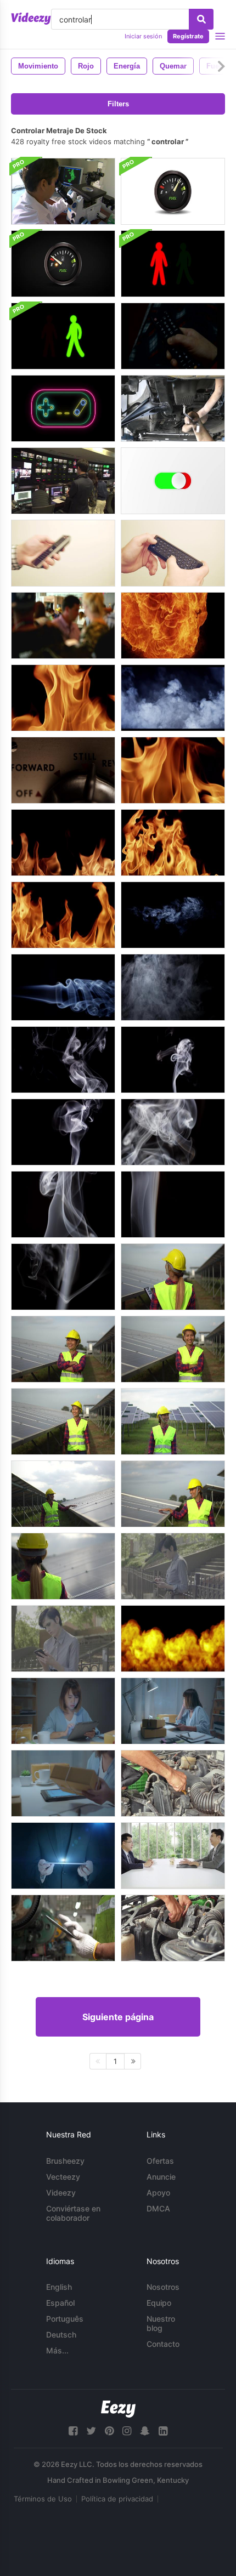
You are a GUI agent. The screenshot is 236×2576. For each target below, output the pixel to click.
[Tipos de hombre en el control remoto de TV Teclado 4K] (173, 553)
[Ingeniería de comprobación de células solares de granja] (173, 1277)
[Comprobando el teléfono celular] (173, 1566)
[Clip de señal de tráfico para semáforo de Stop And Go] (173, 264)
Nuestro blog (161, 2323)
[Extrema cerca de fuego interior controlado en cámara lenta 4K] (173, 770)
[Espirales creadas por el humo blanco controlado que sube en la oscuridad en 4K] (63, 1132)
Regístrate (188, 36)
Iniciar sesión (143, 36)
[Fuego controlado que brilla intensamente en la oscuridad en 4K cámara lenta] (63, 698)
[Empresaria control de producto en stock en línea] (63, 1711)
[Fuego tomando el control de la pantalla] (173, 1639)
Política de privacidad (117, 2499)
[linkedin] (163, 2431)
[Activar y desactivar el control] (173, 481)
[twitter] (91, 2431)
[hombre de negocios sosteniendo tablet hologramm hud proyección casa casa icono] (63, 1856)
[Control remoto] (173, 336)
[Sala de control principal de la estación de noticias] (63, 481)
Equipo (159, 2303)
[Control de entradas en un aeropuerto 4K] (63, 625)
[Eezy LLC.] (118, 2409)
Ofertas (160, 2161)
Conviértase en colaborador (73, 2213)
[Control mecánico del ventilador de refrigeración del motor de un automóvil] (173, 1928)
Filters (118, 104)
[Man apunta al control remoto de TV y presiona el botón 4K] (63, 553)
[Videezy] (31, 19)
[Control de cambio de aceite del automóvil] (173, 408)
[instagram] (127, 2431)
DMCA (158, 2208)
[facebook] (73, 2431)
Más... (57, 2350)
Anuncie (161, 2177)
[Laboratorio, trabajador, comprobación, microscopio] (63, 191)
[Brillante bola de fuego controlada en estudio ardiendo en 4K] (173, 625)
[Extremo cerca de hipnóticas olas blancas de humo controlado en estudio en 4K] (173, 1132)
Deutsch (61, 2335)
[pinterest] (109, 2431)
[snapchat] (145, 2431)
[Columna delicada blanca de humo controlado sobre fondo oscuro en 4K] (173, 1204)
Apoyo (158, 2193)
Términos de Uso (43, 2499)
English (59, 2287)
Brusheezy (65, 2161)
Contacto (163, 2344)
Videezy (61, 2193)
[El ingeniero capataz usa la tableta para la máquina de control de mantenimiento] (63, 1928)
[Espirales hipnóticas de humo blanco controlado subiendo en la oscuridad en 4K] (173, 1060)
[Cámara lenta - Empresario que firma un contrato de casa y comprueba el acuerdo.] (173, 1856)
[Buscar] (201, 19)
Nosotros (163, 2287)
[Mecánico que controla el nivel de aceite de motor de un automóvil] (173, 1783)
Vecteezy (63, 2177)
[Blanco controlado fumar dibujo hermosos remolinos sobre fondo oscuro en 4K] (173, 987)
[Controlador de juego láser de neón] (63, 408)
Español (60, 2303)
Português (65, 2319)
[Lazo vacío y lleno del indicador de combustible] (173, 191)
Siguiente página (118, 2017)
